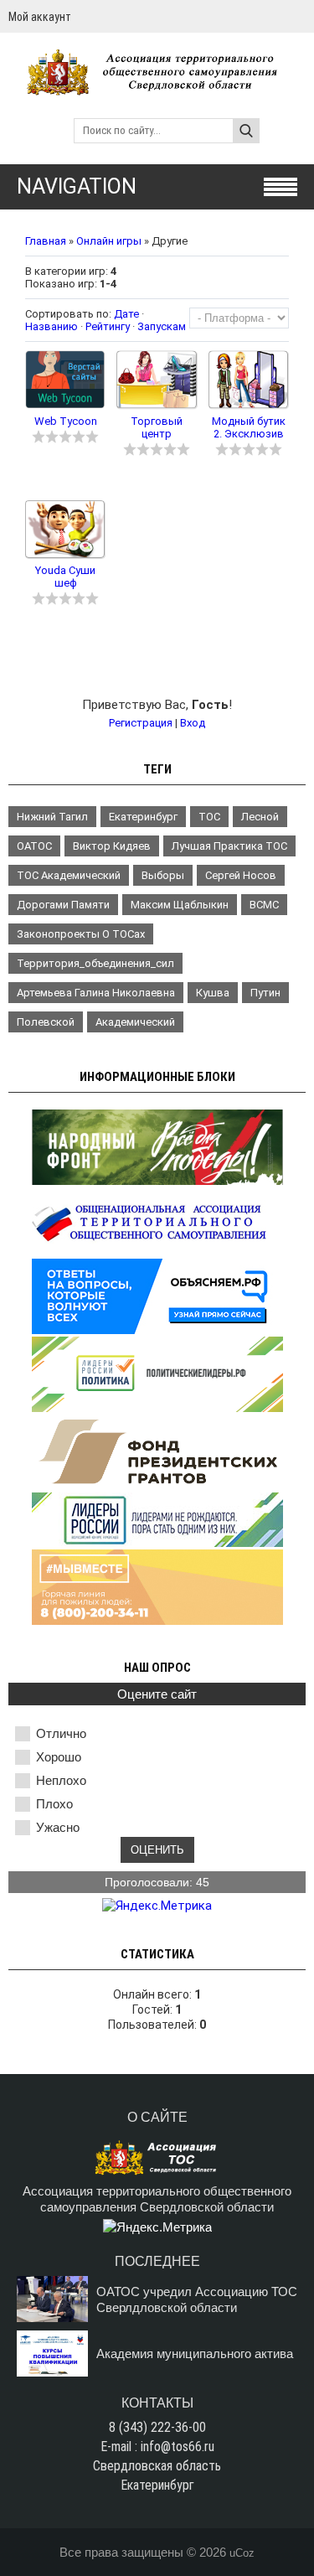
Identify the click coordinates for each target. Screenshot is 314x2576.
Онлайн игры (109, 241)
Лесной (260, 817)
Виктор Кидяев (112, 846)
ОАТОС (34, 846)
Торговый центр (157, 427)
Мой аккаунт (40, 17)
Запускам (162, 326)
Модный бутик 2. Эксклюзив (249, 427)
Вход (193, 723)
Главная (46, 241)
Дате (126, 314)
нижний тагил (52, 817)
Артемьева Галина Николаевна (96, 993)
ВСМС (264, 905)
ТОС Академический (69, 875)
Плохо (54, 1804)
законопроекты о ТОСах (81, 934)
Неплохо (61, 1780)
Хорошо (59, 1757)
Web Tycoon (66, 421)
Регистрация (141, 723)
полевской (46, 1022)
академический (135, 1022)
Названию (51, 326)
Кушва (213, 993)
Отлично (61, 1733)
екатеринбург (143, 817)
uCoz (242, 2553)
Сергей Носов (241, 875)
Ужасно (58, 1827)
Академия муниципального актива (195, 2354)
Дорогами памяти (63, 905)
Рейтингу (108, 326)
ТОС (209, 817)
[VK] (299, 16)
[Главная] (157, 88)
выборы (163, 875)
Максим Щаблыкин (180, 905)
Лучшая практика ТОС (229, 846)
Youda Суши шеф (65, 577)
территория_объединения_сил (95, 963)
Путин (265, 993)
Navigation (77, 186)
